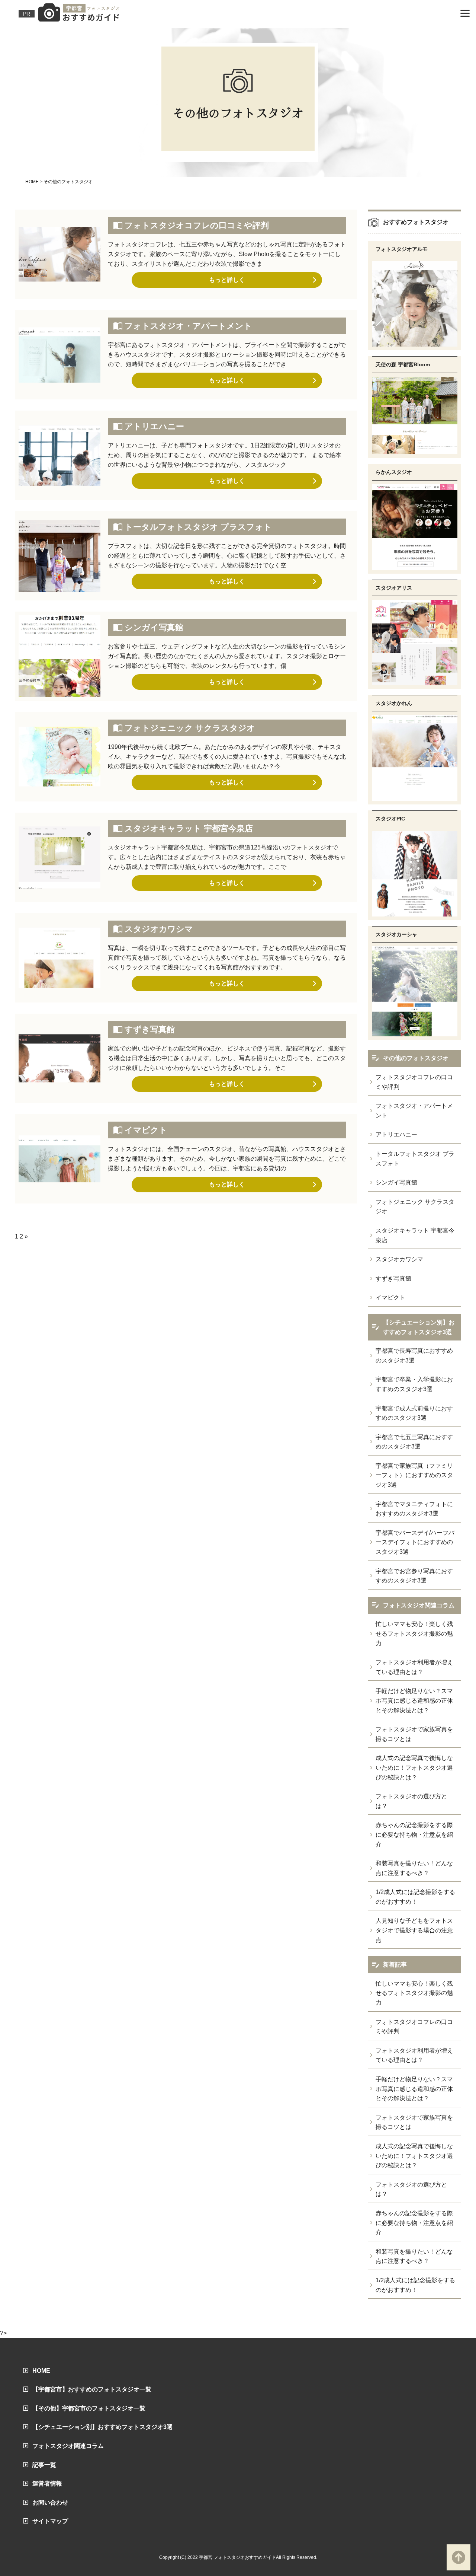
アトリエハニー (154, 426)
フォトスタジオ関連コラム (68, 2446)
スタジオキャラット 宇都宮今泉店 (189, 828)
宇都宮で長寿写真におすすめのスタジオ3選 (414, 1356)
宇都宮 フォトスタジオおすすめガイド (237, 2557)
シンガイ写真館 (154, 627)
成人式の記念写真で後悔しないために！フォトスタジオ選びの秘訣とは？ (414, 1767)
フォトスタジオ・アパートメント (188, 326)
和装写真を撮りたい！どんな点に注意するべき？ (414, 1868)
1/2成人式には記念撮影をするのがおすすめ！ (415, 1897)
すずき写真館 (150, 1029)
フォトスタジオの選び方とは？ (411, 1801)
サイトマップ (50, 2521)
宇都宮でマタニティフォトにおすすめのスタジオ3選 (414, 1509)
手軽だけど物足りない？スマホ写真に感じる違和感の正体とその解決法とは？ (414, 1700)
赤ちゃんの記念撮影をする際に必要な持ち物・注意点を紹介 (414, 1834)
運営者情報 (47, 2483)
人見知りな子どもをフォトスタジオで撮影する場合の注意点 (414, 1930)
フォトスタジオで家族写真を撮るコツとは (414, 1734)
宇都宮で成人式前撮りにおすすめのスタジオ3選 (414, 1413)
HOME (41, 2371)
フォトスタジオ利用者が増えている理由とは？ (414, 1667)
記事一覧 (44, 2465)
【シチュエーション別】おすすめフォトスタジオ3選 (102, 2427)
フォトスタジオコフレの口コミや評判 (197, 225)
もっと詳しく (227, 280)
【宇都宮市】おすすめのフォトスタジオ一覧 (92, 2389)
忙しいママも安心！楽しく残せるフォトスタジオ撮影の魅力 (414, 1633)
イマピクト (146, 1130)
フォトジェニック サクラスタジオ (190, 728)
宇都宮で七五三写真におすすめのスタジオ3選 (414, 1442)
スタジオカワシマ (159, 929)
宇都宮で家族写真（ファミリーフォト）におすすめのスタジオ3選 (414, 1475)
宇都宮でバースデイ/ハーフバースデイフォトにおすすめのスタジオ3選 (415, 1542)
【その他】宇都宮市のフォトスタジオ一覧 (89, 2408)
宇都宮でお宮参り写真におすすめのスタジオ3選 (414, 1576)
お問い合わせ (50, 2502)
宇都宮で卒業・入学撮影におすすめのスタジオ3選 (414, 1384)
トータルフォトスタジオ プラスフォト (198, 527)
